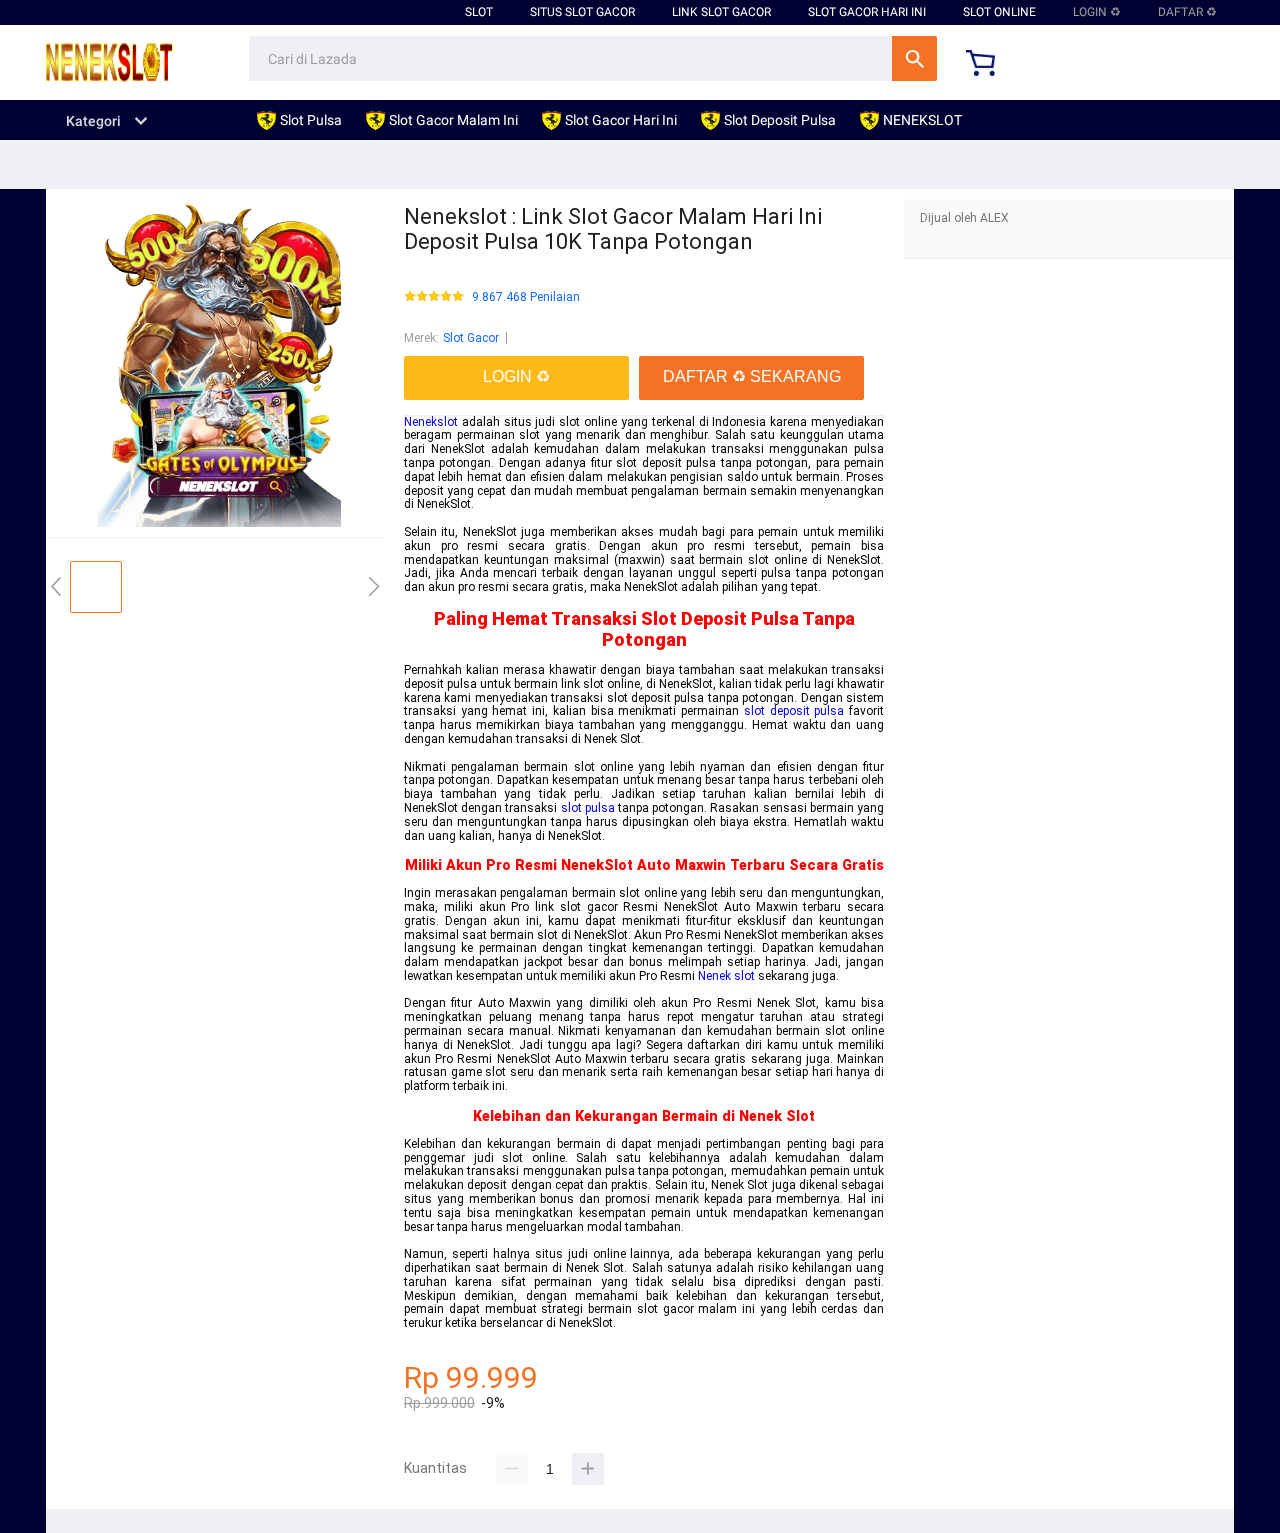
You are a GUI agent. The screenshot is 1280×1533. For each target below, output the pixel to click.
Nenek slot (726, 976)
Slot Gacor (471, 338)
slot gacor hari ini (867, 12)
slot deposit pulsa (794, 711)
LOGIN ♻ (1097, 12)
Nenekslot (431, 422)
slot (479, 12)
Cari (914, 58)
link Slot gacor (721, 12)
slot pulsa (588, 808)
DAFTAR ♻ (1187, 12)
